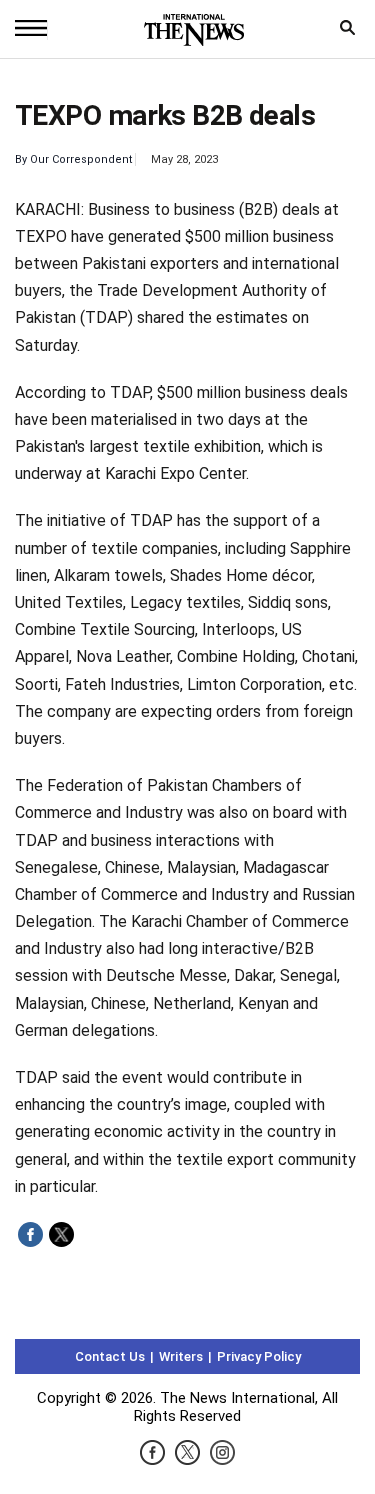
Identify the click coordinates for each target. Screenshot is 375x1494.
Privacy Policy (259, 1356)
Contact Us (110, 1356)
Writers (181, 1356)
